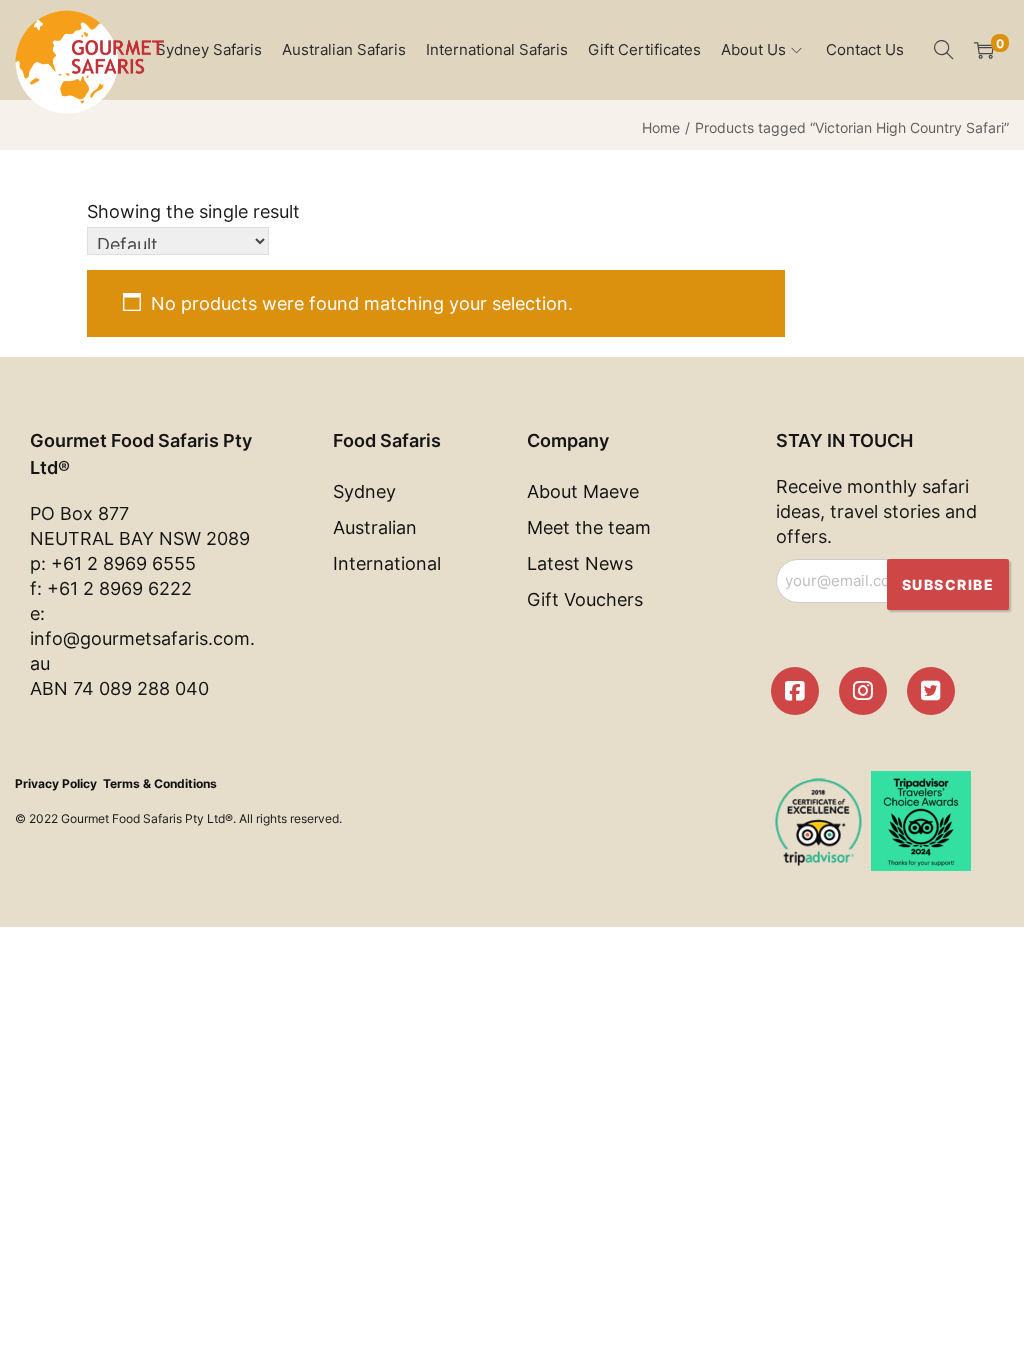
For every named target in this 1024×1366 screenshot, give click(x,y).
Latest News (580, 563)
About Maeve (583, 491)
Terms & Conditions (160, 783)
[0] (984, 50)
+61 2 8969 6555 (123, 563)
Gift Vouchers (585, 599)
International (387, 563)
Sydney (364, 491)
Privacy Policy (56, 783)
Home (661, 127)
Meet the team (589, 527)
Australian (375, 527)
